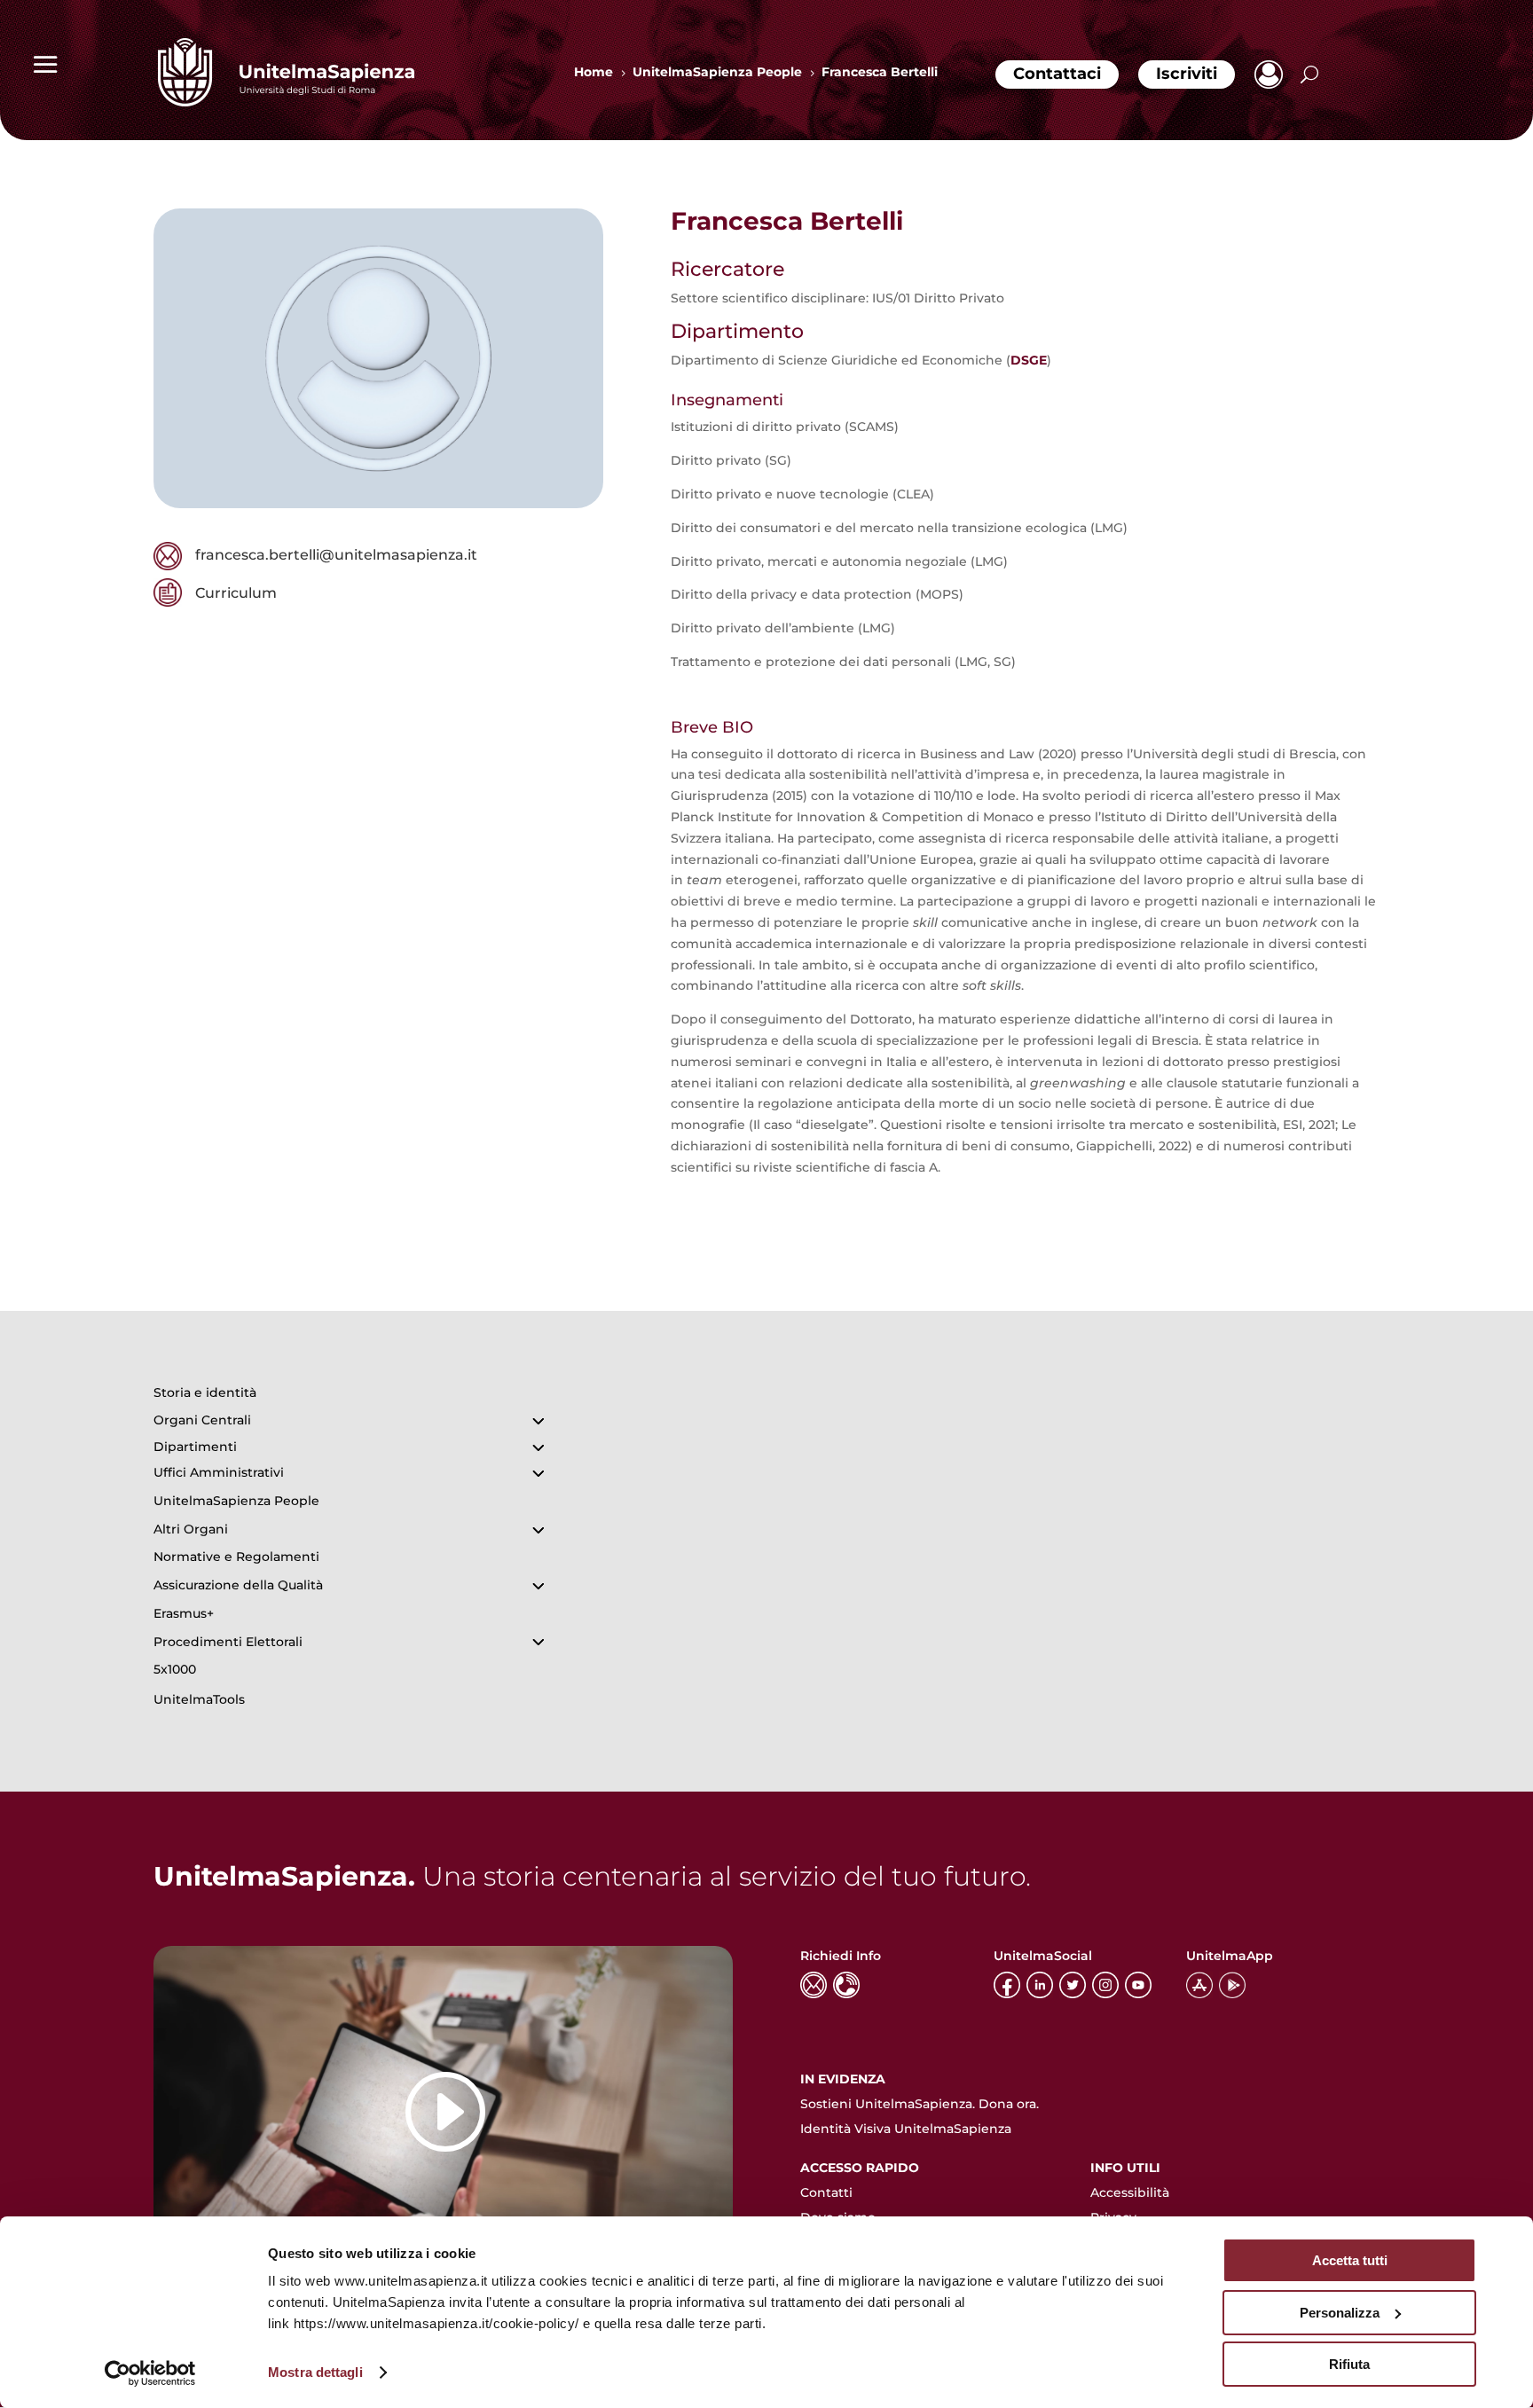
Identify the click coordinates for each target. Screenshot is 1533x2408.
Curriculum (236, 593)
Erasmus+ (184, 1613)
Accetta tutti (1350, 2260)
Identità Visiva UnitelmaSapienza (906, 2129)
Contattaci (1057, 74)
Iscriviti (1187, 74)
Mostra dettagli (315, 2372)
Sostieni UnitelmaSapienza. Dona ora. (920, 2104)
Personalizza (1340, 2313)
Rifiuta (1349, 2364)
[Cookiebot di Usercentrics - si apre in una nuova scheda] (150, 2373)
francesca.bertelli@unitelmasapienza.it (336, 555)
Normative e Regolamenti (236, 1557)
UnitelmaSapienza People (236, 1501)
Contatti (826, 2192)
